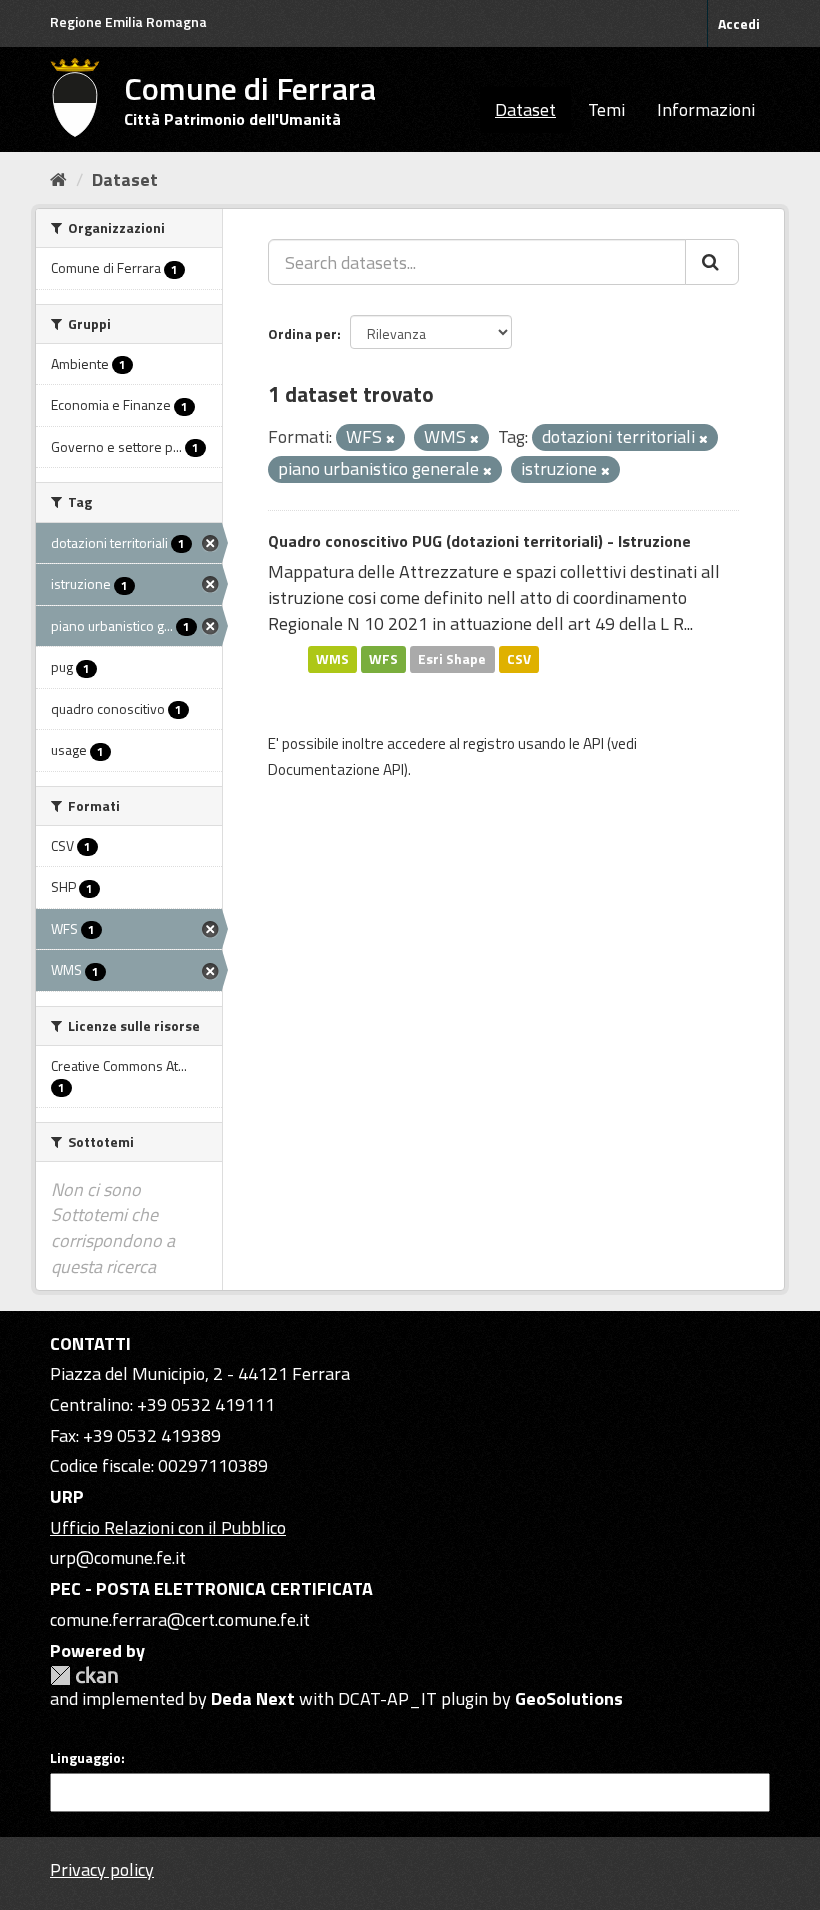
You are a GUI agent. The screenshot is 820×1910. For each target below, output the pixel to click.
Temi (606, 109)
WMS (332, 659)
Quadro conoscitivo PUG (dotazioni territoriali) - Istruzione (479, 541)
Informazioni (706, 109)
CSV (519, 659)
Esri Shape (452, 659)
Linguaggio (85, 1758)
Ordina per (302, 333)
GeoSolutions (569, 1698)
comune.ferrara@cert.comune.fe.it (180, 1619)
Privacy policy (102, 1869)
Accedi (739, 23)
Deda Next (253, 1698)
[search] (712, 262)
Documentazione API (336, 769)
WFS (383, 659)
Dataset (525, 109)
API (593, 743)
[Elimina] (390, 439)
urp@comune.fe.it (118, 1557)
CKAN (84, 1675)
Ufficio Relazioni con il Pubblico (168, 1527)
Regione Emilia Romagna (128, 21)
